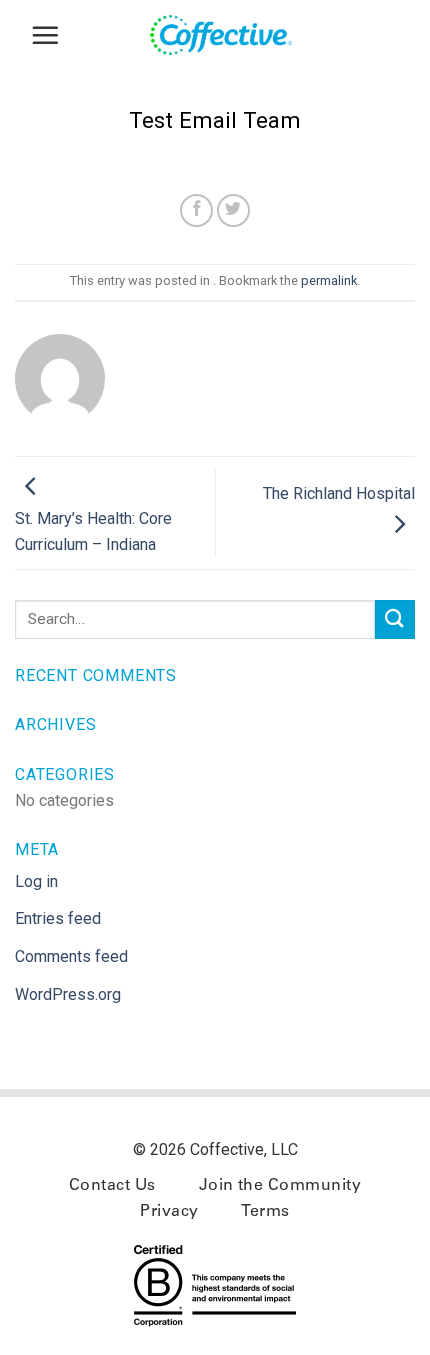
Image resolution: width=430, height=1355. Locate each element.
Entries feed (58, 918)
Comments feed (71, 956)
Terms (265, 1212)
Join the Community (280, 1186)
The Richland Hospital (339, 493)
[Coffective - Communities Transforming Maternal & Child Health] (230, 35)
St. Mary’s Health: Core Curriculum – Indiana (93, 531)
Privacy (169, 1212)
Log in (36, 881)
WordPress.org (68, 994)
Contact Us (112, 1186)
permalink (329, 280)
